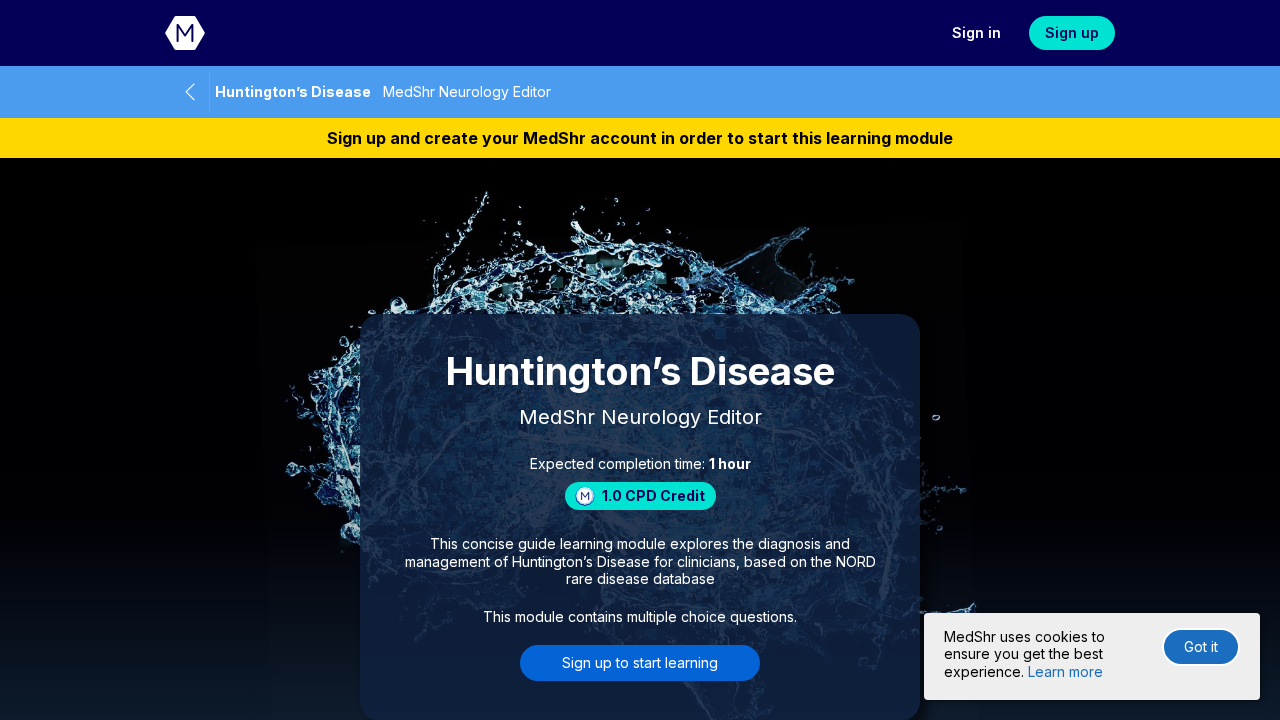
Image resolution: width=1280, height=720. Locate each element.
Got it (1201, 646)
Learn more (1065, 671)
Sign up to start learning (640, 662)
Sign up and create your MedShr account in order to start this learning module (640, 138)
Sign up (1072, 32)
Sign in (976, 32)
